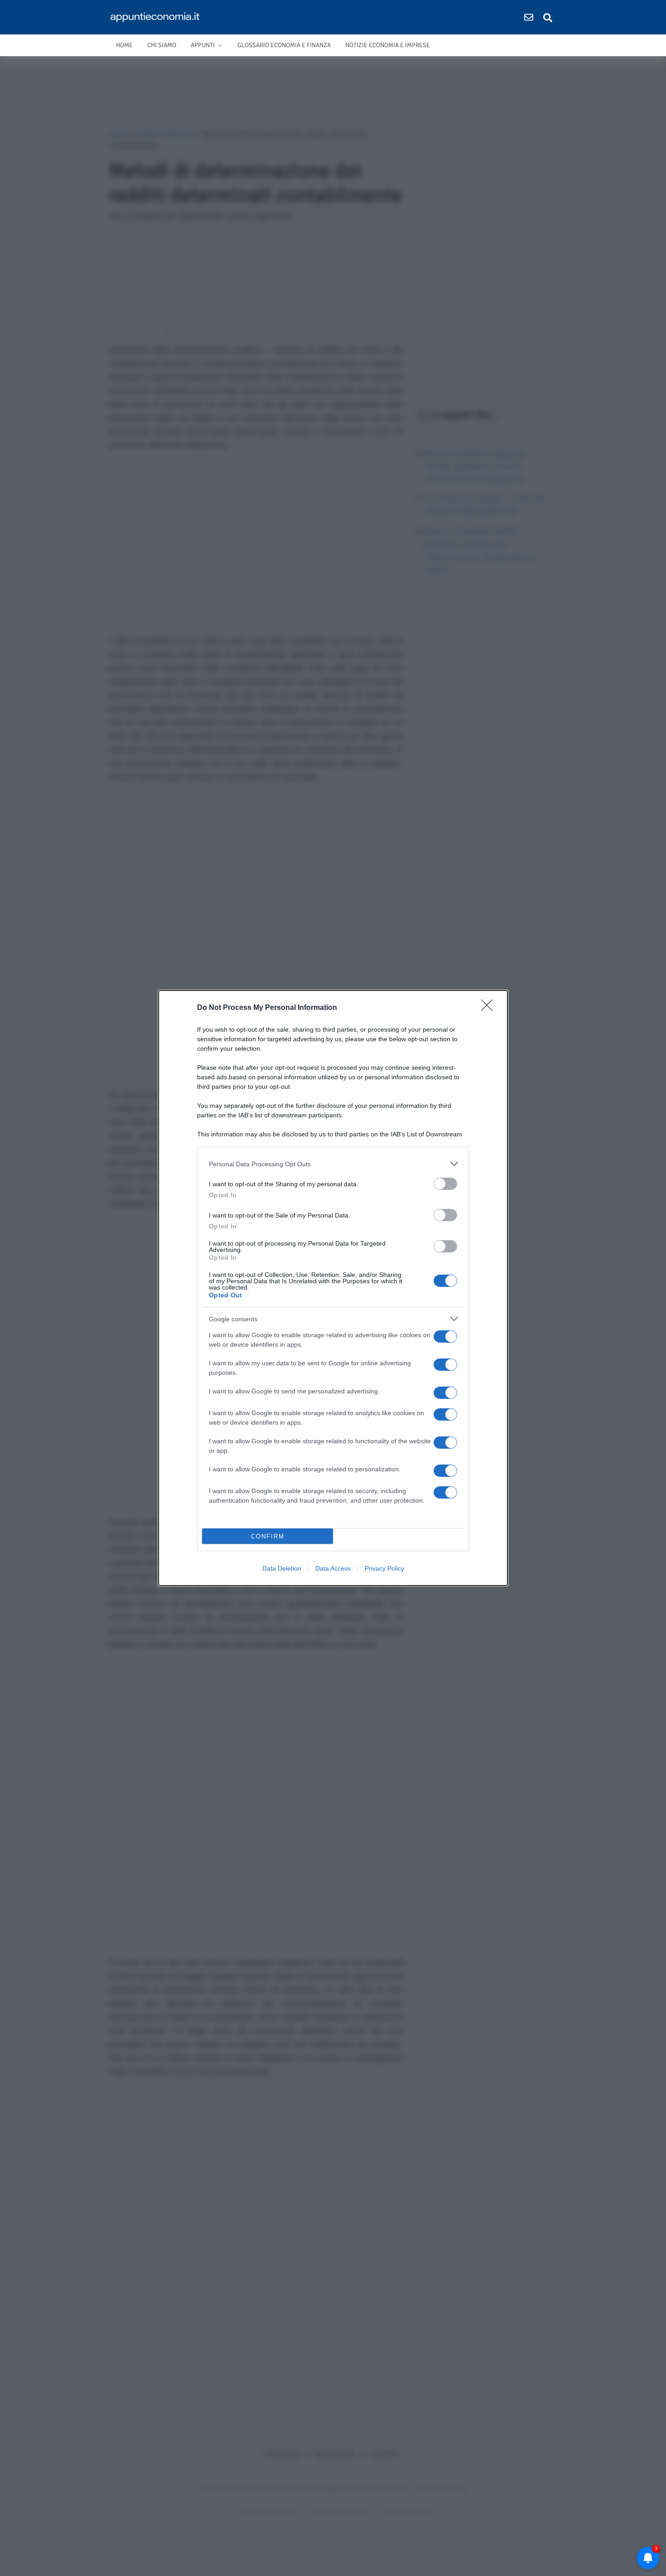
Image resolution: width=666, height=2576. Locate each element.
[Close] (490, 1008)
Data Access (333, 1568)
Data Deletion (282, 1568)
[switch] (445, 1184)
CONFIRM (268, 1536)
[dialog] (333, 1288)
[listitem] (333, 1164)
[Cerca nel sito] (548, 17)
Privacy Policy (384, 1568)
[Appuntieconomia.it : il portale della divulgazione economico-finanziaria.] (158, 17)
